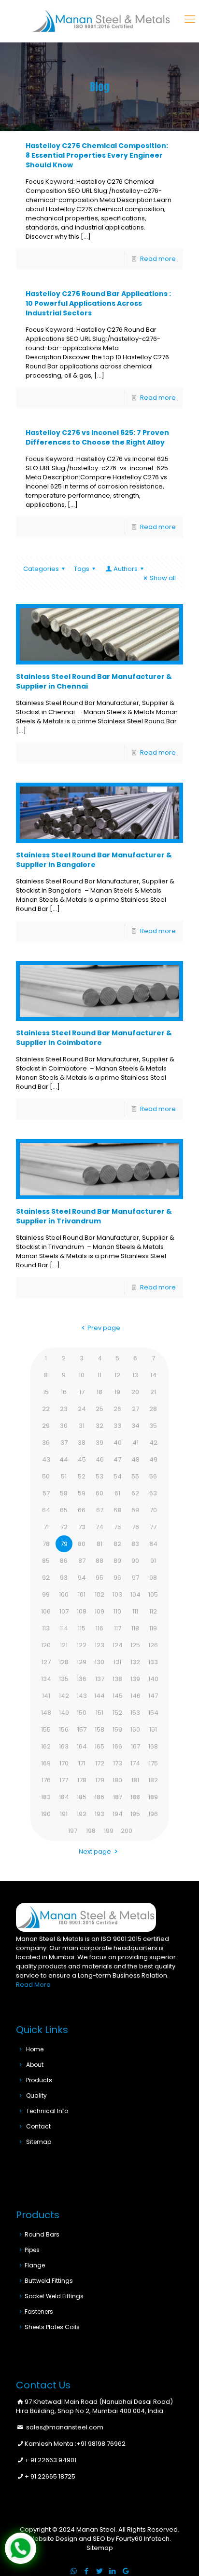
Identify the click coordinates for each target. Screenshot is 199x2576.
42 (153, 1443)
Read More (33, 1985)
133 (153, 1662)
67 (100, 1510)
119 (153, 1628)
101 (82, 1594)
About (35, 2065)
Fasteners (39, 2312)
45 (82, 1459)
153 (135, 1713)
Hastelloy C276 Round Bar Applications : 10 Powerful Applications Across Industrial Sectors (98, 303)
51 (64, 1476)
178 (82, 1780)
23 (64, 1409)
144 (99, 1696)
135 (64, 1679)
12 (117, 1375)
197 (73, 1831)
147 (153, 1696)
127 (46, 1662)
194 (118, 1814)
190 (46, 1814)
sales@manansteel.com (64, 2427)
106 (46, 1611)
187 (118, 1797)
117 (118, 1628)
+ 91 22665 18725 (50, 2476)
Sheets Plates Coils (52, 2327)
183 (46, 1797)
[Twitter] (100, 2571)
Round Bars (42, 2234)
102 (99, 1594)
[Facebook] (87, 2571)
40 (118, 1443)
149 (64, 1713)
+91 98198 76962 (101, 2444)
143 (82, 1696)
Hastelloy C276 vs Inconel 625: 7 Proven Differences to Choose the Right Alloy (97, 437)
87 (82, 1561)
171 (82, 1763)
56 (153, 1476)
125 (135, 1645)
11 (99, 1375)
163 (64, 1746)
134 (46, 1679)
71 (46, 1527)
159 (117, 1729)
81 (99, 1544)
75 (118, 1527)
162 (46, 1746)
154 (153, 1713)
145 (118, 1696)
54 (118, 1476)
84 (153, 1544)
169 (46, 1763)
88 (99, 1561)
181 (135, 1780)
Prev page (104, 1328)
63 (153, 1493)
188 (135, 1797)
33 (117, 1426)
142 (64, 1696)
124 (118, 1645)
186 (99, 1797)
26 (117, 1409)
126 (153, 1645)
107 (64, 1611)
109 (99, 1611)
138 (117, 1679)
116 (99, 1628)
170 (64, 1763)
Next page (95, 1851)
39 (99, 1443)
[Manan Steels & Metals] (101, 21)
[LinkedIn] (113, 2571)
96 (117, 1578)
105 (153, 1594)
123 (99, 1645)
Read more (158, 259)
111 (135, 1611)
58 (64, 1493)
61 (117, 1493)
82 (117, 1544)
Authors (126, 569)
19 (117, 1392)
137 (100, 1679)
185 (82, 1797)
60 (99, 1493)
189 (153, 1797)
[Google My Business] (126, 2571)
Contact (38, 2126)
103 (117, 1594)
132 (135, 1662)
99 (46, 1594)
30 (64, 1426)
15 (46, 1392)
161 (153, 1729)
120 (46, 1645)
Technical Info (47, 2111)
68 (117, 1510)
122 (82, 1645)
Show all (163, 578)
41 (135, 1443)
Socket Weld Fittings (54, 2296)
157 (82, 1729)
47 (117, 1459)
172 (100, 1763)
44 (64, 1459)
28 (153, 1409)
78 (46, 1544)
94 (82, 1578)
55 (135, 1476)
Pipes (32, 2250)
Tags (82, 569)
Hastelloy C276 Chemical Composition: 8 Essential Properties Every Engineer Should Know (97, 155)
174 (135, 1763)
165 (99, 1746)
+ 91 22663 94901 (50, 2460)
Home (35, 2049)
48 (135, 1459)
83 (135, 1544)
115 (82, 1628)
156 (64, 1729)
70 (153, 1510)
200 (127, 1831)
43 (46, 1459)
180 (117, 1780)
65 (64, 1510)
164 (82, 1746)
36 (46, 1443)
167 (135, 1746)
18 (99, 1392)
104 (135, 1594)
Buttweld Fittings (49, 2281)
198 (91, 1831)
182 (153, 1780)
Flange (35, 2265)
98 (153, 1578)
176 (46, 1780)
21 (153, 1392)
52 (82, 1476)
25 (99, 1409)
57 (46, 1493)
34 (135, 1426)
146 (135, 1696)
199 (109, 1831)
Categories (41, 569)
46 (100, 1459)
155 (46, 1729)
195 (135, 1814)
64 (46, 1510)
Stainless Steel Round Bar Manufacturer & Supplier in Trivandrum (94, 1216)
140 (153, 1679)
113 (46, 1628)
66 (82, 1510)
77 (153, 1527)
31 (82, 1426)
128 (64, 1662)
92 (46, 1578)
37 (64, 1443)
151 (99, 1713)
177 (64, 1780)
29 (46, 1426)
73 (82, 1527)
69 (135, 1510)
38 (82, 1443)
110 (117, 1611)
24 (82, 1409)
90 (135, 1561)
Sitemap (39, 2142)
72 (64, 1527)
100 (64, 1594)
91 (153, 1561)
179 (100, 1780)
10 (82, 1375)
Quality (36, 2095)
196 (153, 1814)
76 (135, 1527)
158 (99, 1729)
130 (99, 1662)
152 (117, 1713)
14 (153, 1375)
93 (64, 1578)
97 (135, 1578)
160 (135, 1729)
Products (39, 2080)
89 (117, 1561)
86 (64, 1561)
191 (64, 1814)
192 (82, 1814)
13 (135, 1375)
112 (153, 1611)
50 (46, 1476)
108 (82, 1611)
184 (64, 1797)
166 (117, 1746)
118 (135, 1628)
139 (135, 1679)
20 (135, 1392)
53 (99, 1476)
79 (64, 1544)
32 (99, 1426)
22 (46, 1409)
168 (153, 1746)
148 (46, 1713)
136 (82, 1679)
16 (64, 1392)
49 (153, 1459)
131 (117, 1662)
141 (46, 1696)
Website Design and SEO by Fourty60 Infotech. (99, 2539)
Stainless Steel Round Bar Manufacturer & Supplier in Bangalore (94, 860)
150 (82, 1713)
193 (99, 1814)
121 (64, 1645)
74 (99, 1527)
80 (82, 1544)
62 (135, 1493)
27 (135, 1409)
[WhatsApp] (74, 2571)
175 (153, 1763)
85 (46, 1561)
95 (99, 1578)
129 (82, 1662)
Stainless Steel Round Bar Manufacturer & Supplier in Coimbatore (94, 1038)
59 (82, 1493)
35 (153, 1426)
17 (82, 1392)
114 (64, 1628)
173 (118, 1763)
